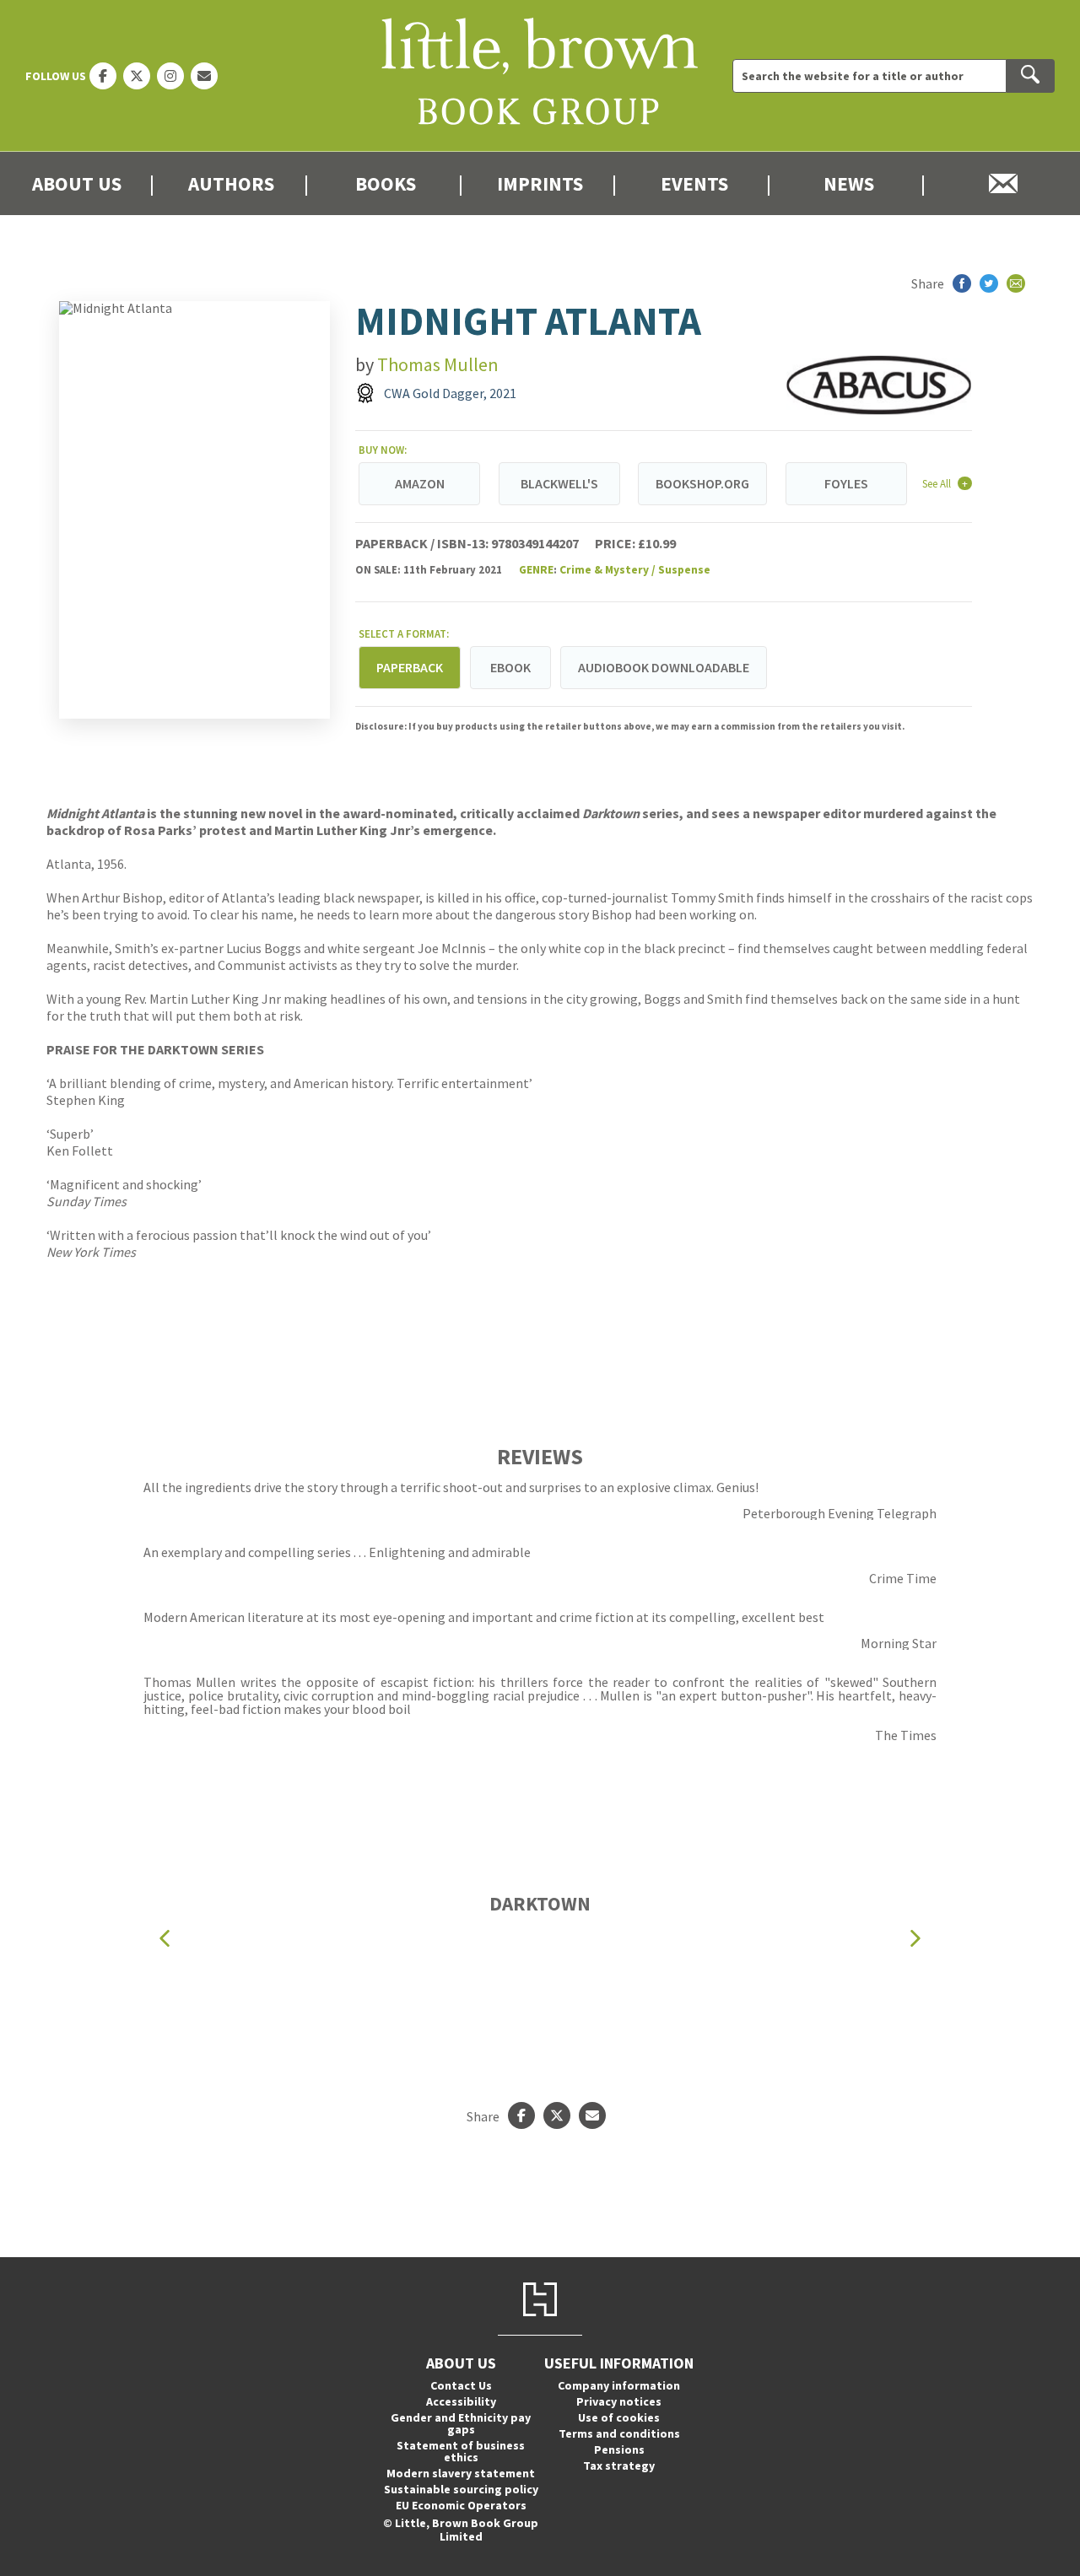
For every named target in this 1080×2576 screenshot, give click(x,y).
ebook (510, 667)
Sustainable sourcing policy (461, 2489)
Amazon (420, 483)
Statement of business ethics (461, 2451)
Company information (619, 2385)
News (849, 183)
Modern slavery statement (461, 2473)
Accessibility (461, 2401)
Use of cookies (619, 2417)
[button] (165, 1938)
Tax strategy (619, 2466)
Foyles (846, 483)
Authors (231, 183)
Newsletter (1003, 183)
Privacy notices (619, 2401)
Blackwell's (559, 483)
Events (694, 183)
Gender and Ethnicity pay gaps (461, 2423)
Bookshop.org (702, 483)
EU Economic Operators (461, 2505)
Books (386, 183)
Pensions (619, 2449)
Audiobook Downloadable (664, 667)
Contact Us (461, 2385)
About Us (77, 183)
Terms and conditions (619, 2433)
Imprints (540, 183)
